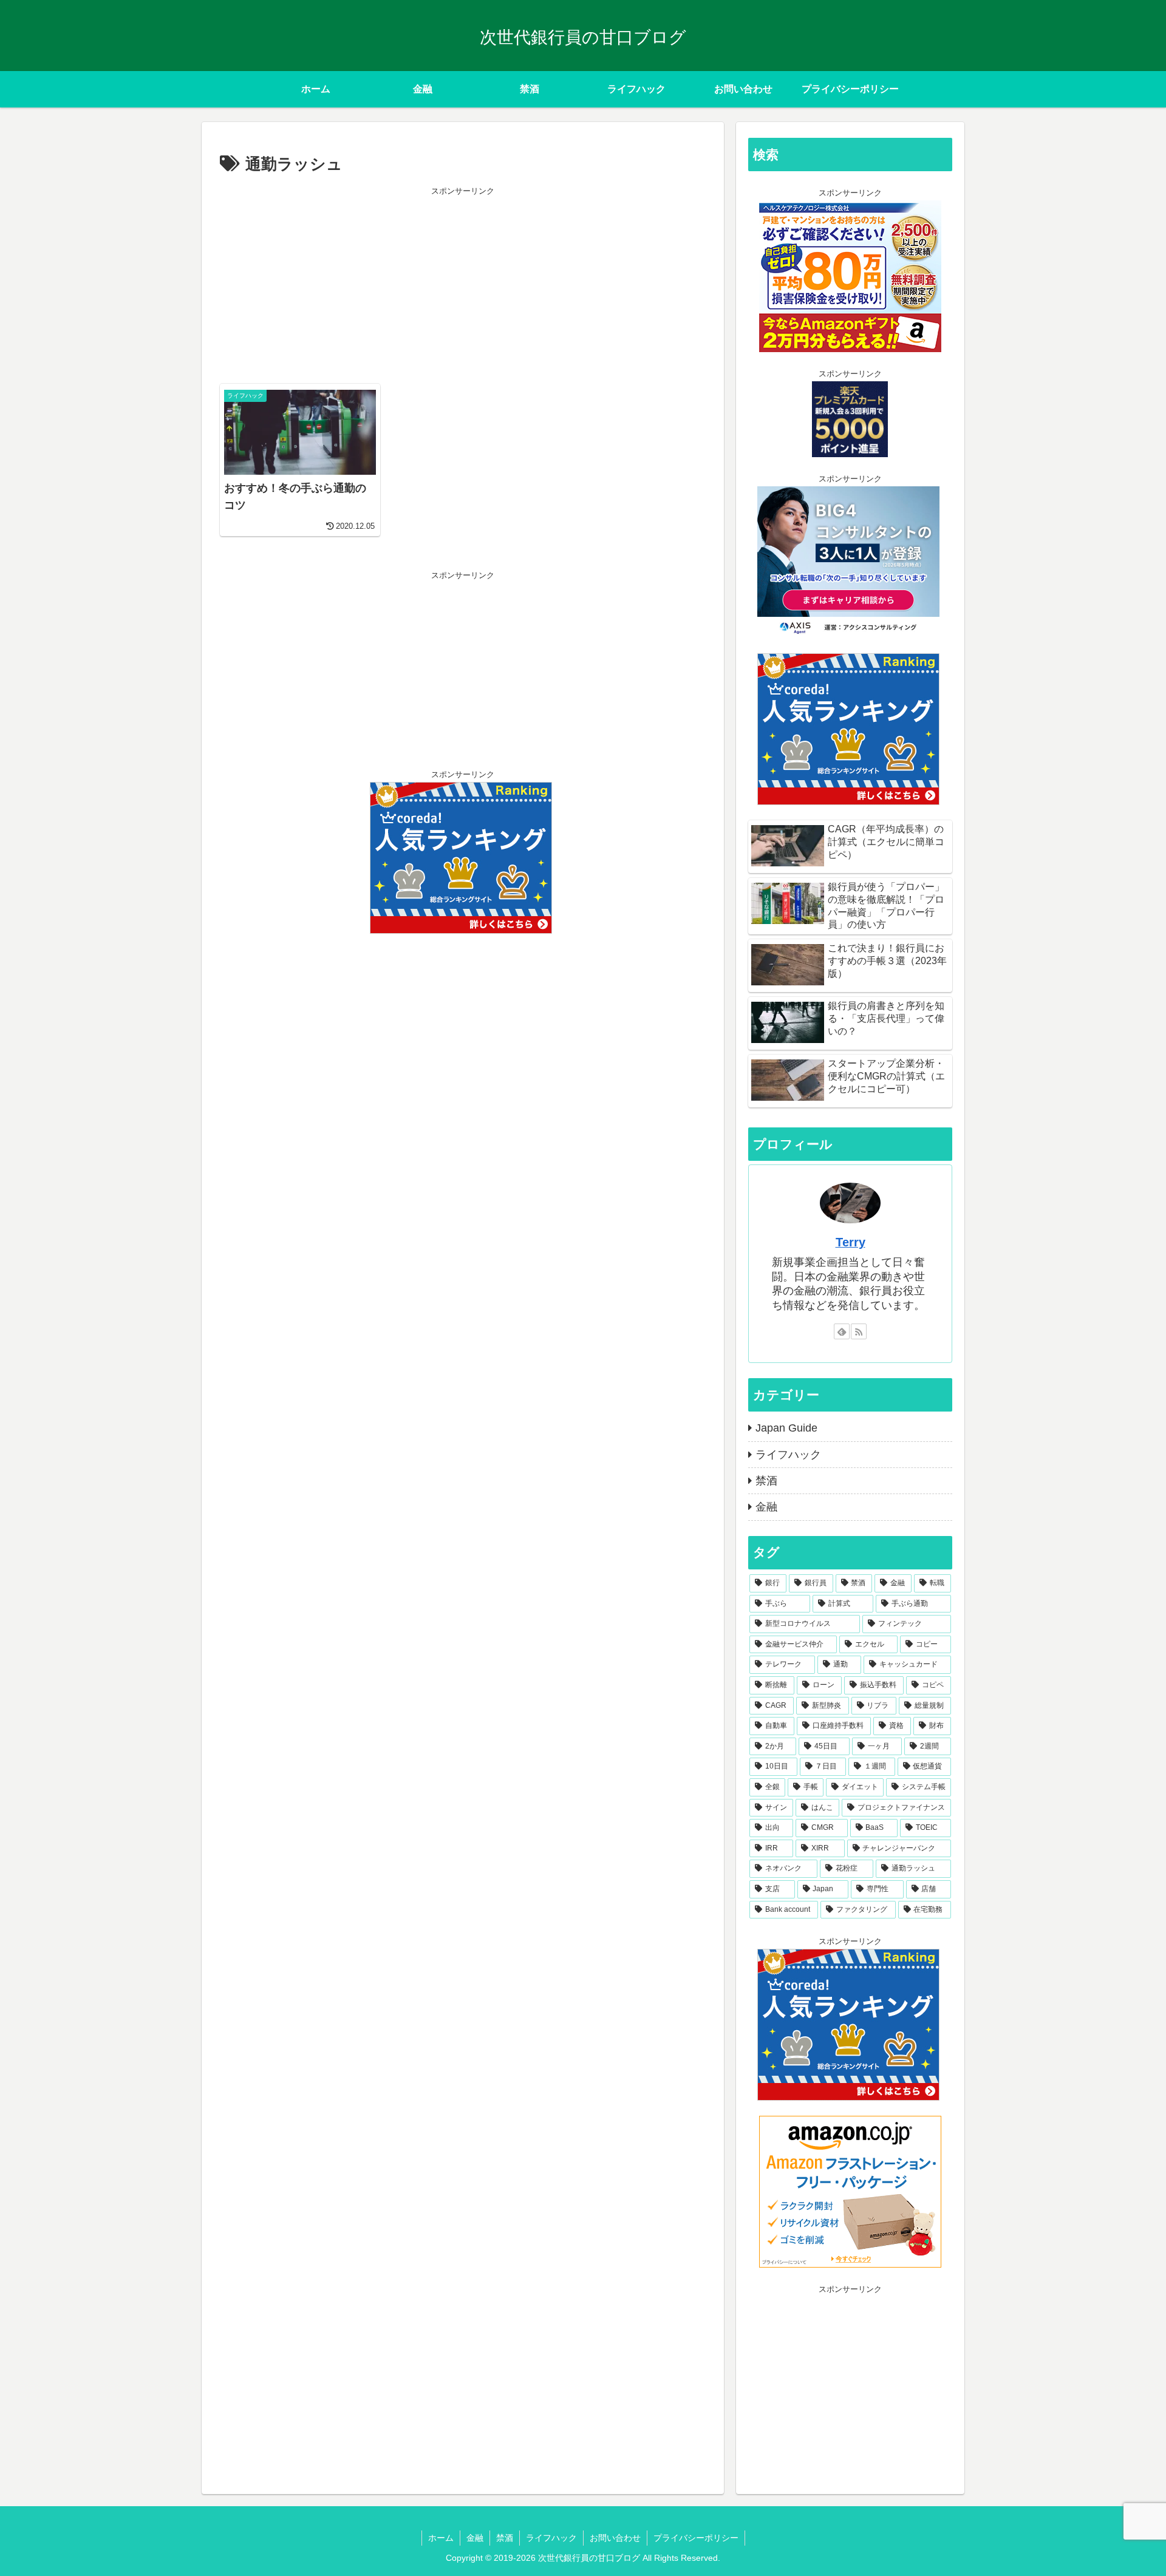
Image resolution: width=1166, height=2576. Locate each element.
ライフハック (551, 2538)
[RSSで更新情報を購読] (859, 1331)
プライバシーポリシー (696, 2538)
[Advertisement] (463, 284)
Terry (851, 1242)
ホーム (441, 2538)
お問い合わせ (615, 2538)
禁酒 (505, 2538)
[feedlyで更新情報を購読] (842, 1331)
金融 (475, 2538)
